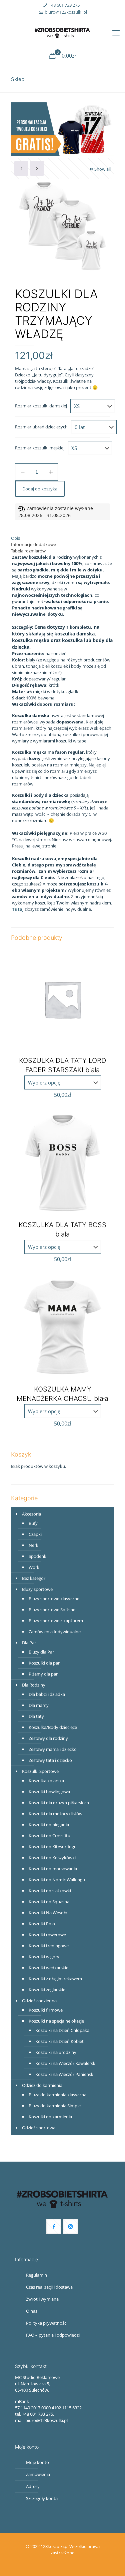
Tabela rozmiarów (28, 551)
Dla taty (36, 1716)
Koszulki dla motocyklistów (55, 1814)
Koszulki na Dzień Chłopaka (62, 2030)
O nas (32, 2311)
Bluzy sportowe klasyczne (54, 1599)
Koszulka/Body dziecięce (53, 1727)
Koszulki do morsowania (53, 1869)
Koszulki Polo (42, 1924)
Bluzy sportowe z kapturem (56, 1621)
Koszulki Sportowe (40, 1771)
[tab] (62, 538)
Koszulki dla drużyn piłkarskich (59, 1803)
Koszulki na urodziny (56, 2052)
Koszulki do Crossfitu (49, 1836)
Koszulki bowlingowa (49, 1792)
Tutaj (18, 909)
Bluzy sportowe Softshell (53, 1610)
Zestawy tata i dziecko (50, 1760)
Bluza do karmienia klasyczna (57, 2095)
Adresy (33, 2486)
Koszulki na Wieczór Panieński (65, 2074)
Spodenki (38, 1556)
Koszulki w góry (44, 1957)
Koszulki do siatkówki (50, 1891)
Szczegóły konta (42, 2498)
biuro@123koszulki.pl (66, 12)
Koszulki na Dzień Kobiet (59, 2041)
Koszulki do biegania (49, 1825)
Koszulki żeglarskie (47, 1990)
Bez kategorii (35, 1578)
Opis (15, 538)
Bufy (33, 1523)
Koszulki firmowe (46, 2010)
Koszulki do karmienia (50, 2117)
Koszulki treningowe (49, 1946)
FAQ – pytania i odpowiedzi (53, 2335)
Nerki (34, 1545)
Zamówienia (38, 2474)
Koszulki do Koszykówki (52, 1858)
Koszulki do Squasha (49, 1902)
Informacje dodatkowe (33, 544)
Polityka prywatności (47, 2323)
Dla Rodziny (34, 1685)
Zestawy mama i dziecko (53, 1749)
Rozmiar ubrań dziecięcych (41, 427)
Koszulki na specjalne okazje (56, 2021)
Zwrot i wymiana (42, 2299)
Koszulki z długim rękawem (55, 1979)
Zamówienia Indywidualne (55, 1632)
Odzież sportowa (39, 2128)
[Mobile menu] (116, 32)
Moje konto (37, 2462)
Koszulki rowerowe (47, 1935)
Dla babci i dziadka (47, 1694)
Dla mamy (39, 1705)
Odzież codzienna (39, 2001)
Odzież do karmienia (42, 2085)
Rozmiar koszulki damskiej (41, 406)
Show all (102, 169)
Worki (34, 1567)
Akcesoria (31, 1514)
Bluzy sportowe (37, 1589)
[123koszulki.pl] (62, 32)
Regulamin (36, 2275)
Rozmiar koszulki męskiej (40, 448)
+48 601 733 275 (64, 5)
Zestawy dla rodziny (48, 1738)
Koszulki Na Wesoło (48, 1913)
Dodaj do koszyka (40, 489)
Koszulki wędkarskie (48, 1968)
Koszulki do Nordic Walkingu (57, 1880)
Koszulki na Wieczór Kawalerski (66, 2063)
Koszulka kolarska (46, 1781)
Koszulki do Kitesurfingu (53, 1847)
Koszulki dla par (44, 1663)
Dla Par (29, 1643)
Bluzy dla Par (41, 1652)
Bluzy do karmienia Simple (55, 2106)
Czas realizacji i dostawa (49, 2287)
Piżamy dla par (43, 1674)
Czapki (35, 1534)
